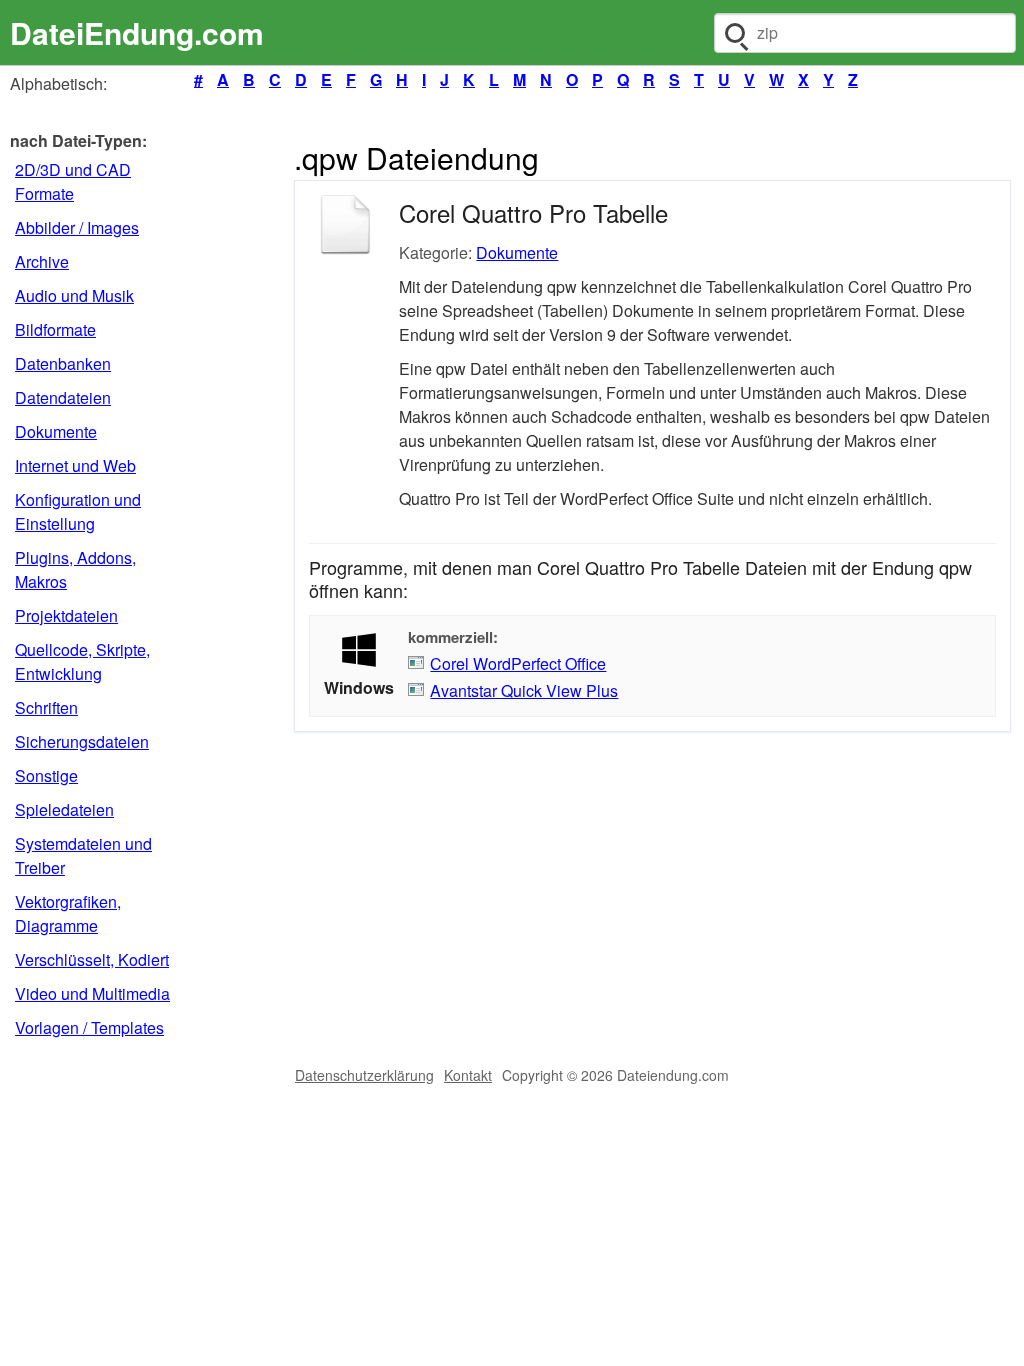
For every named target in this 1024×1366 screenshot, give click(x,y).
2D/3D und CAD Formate (73, 181)
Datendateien (63, 397)
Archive (42, 261)
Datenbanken (63, 363)
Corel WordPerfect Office (518, 663)
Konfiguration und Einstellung (78, 511)
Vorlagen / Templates (89, 1027)
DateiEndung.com (137, 32)
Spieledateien (64, 809)
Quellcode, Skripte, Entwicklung (82, 661)
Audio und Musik (74, 295)
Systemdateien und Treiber (83, 855)
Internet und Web (75, 465)
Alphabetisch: (58, 83)
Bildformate (55, 329)
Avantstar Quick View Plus (524, 690)
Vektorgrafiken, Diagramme (68, 913)
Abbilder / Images (77, 227)
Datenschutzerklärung (364, 1075)
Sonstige (46, 775)
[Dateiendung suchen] (735, 33)
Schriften (46, 707)
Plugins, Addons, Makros (75, 569)
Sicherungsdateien (82, 741)
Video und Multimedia (92, 993)
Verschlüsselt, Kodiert (92, 959)
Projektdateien (66, 615)
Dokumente (56, 431)
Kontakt (468, 1075)
